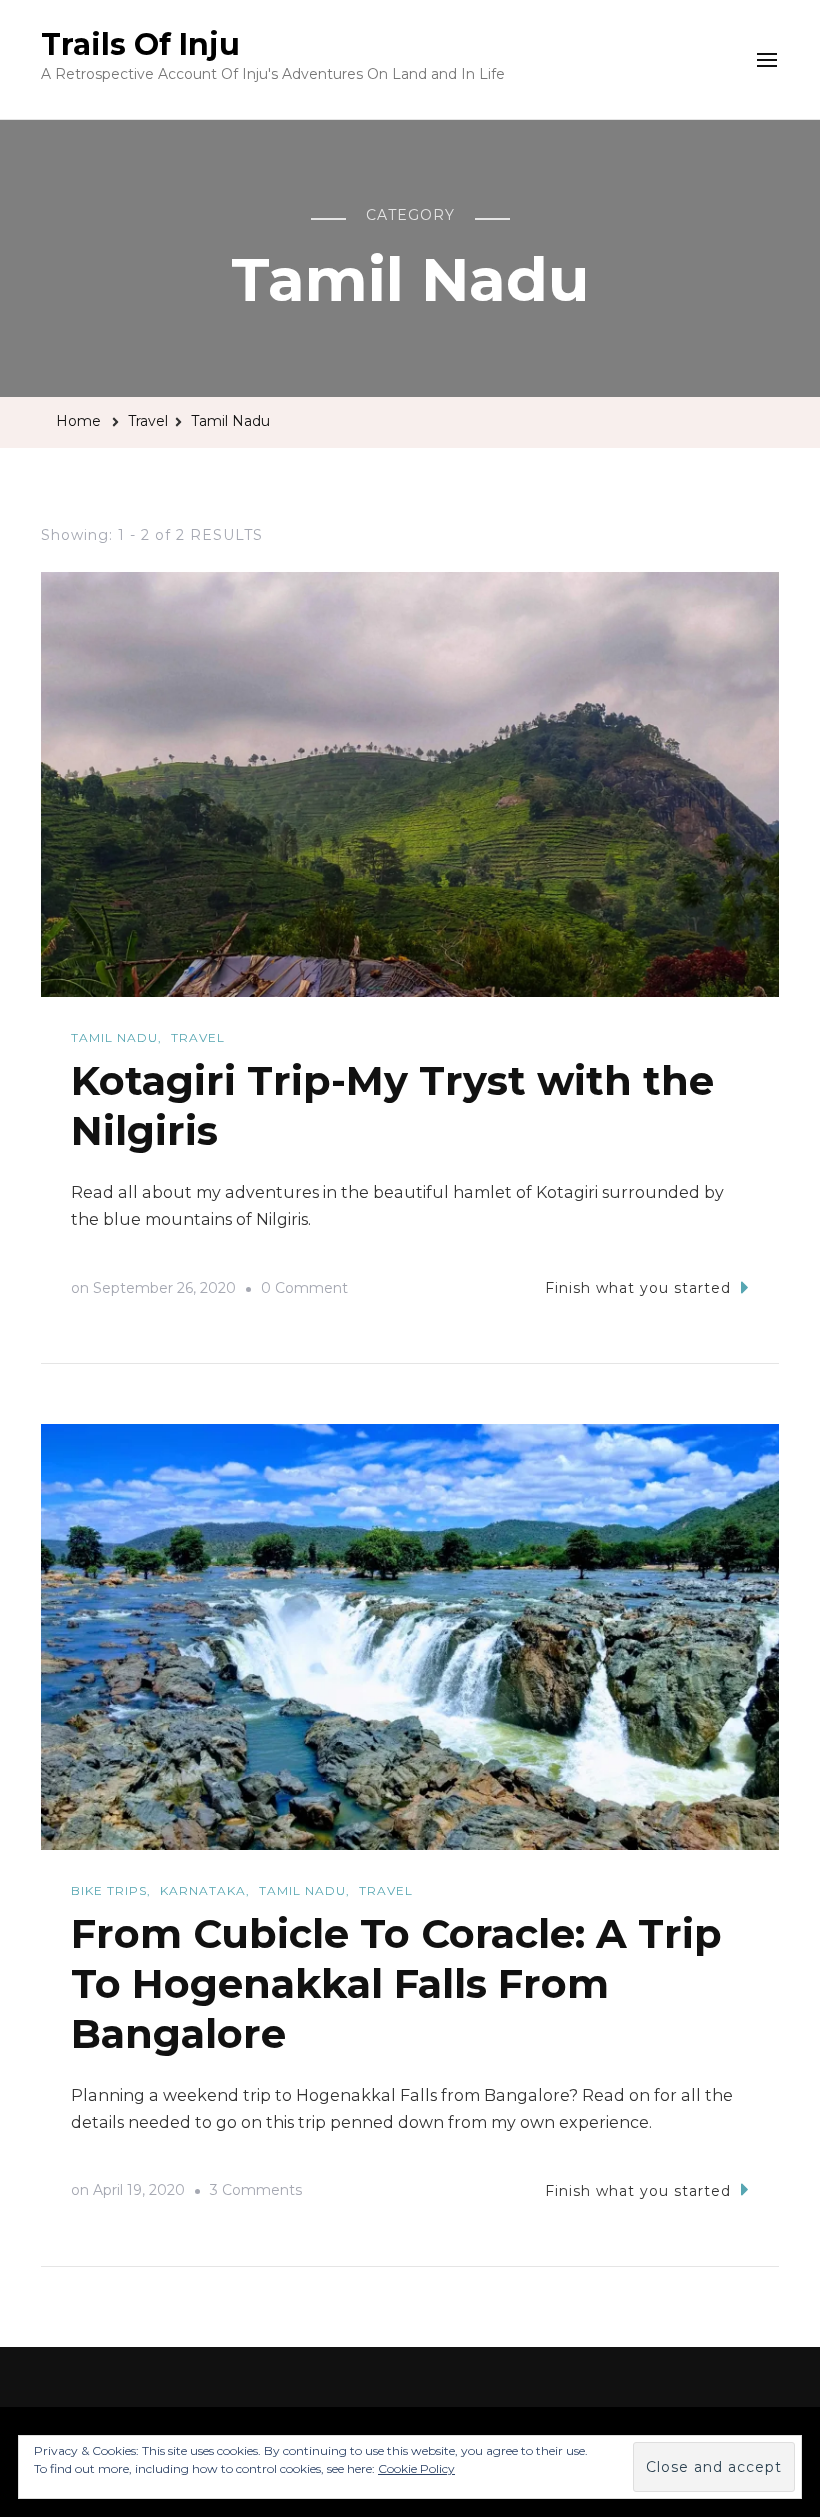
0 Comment (304, 1291)
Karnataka (203, 1890)
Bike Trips (109, 1890)
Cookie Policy (416, 2468)
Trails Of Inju (140, 44)
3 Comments (256, 2193)
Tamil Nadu (114, 1037)
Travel (198, 1037)
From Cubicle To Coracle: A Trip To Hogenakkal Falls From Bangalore (396, 1983)
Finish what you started (638, 1288)
